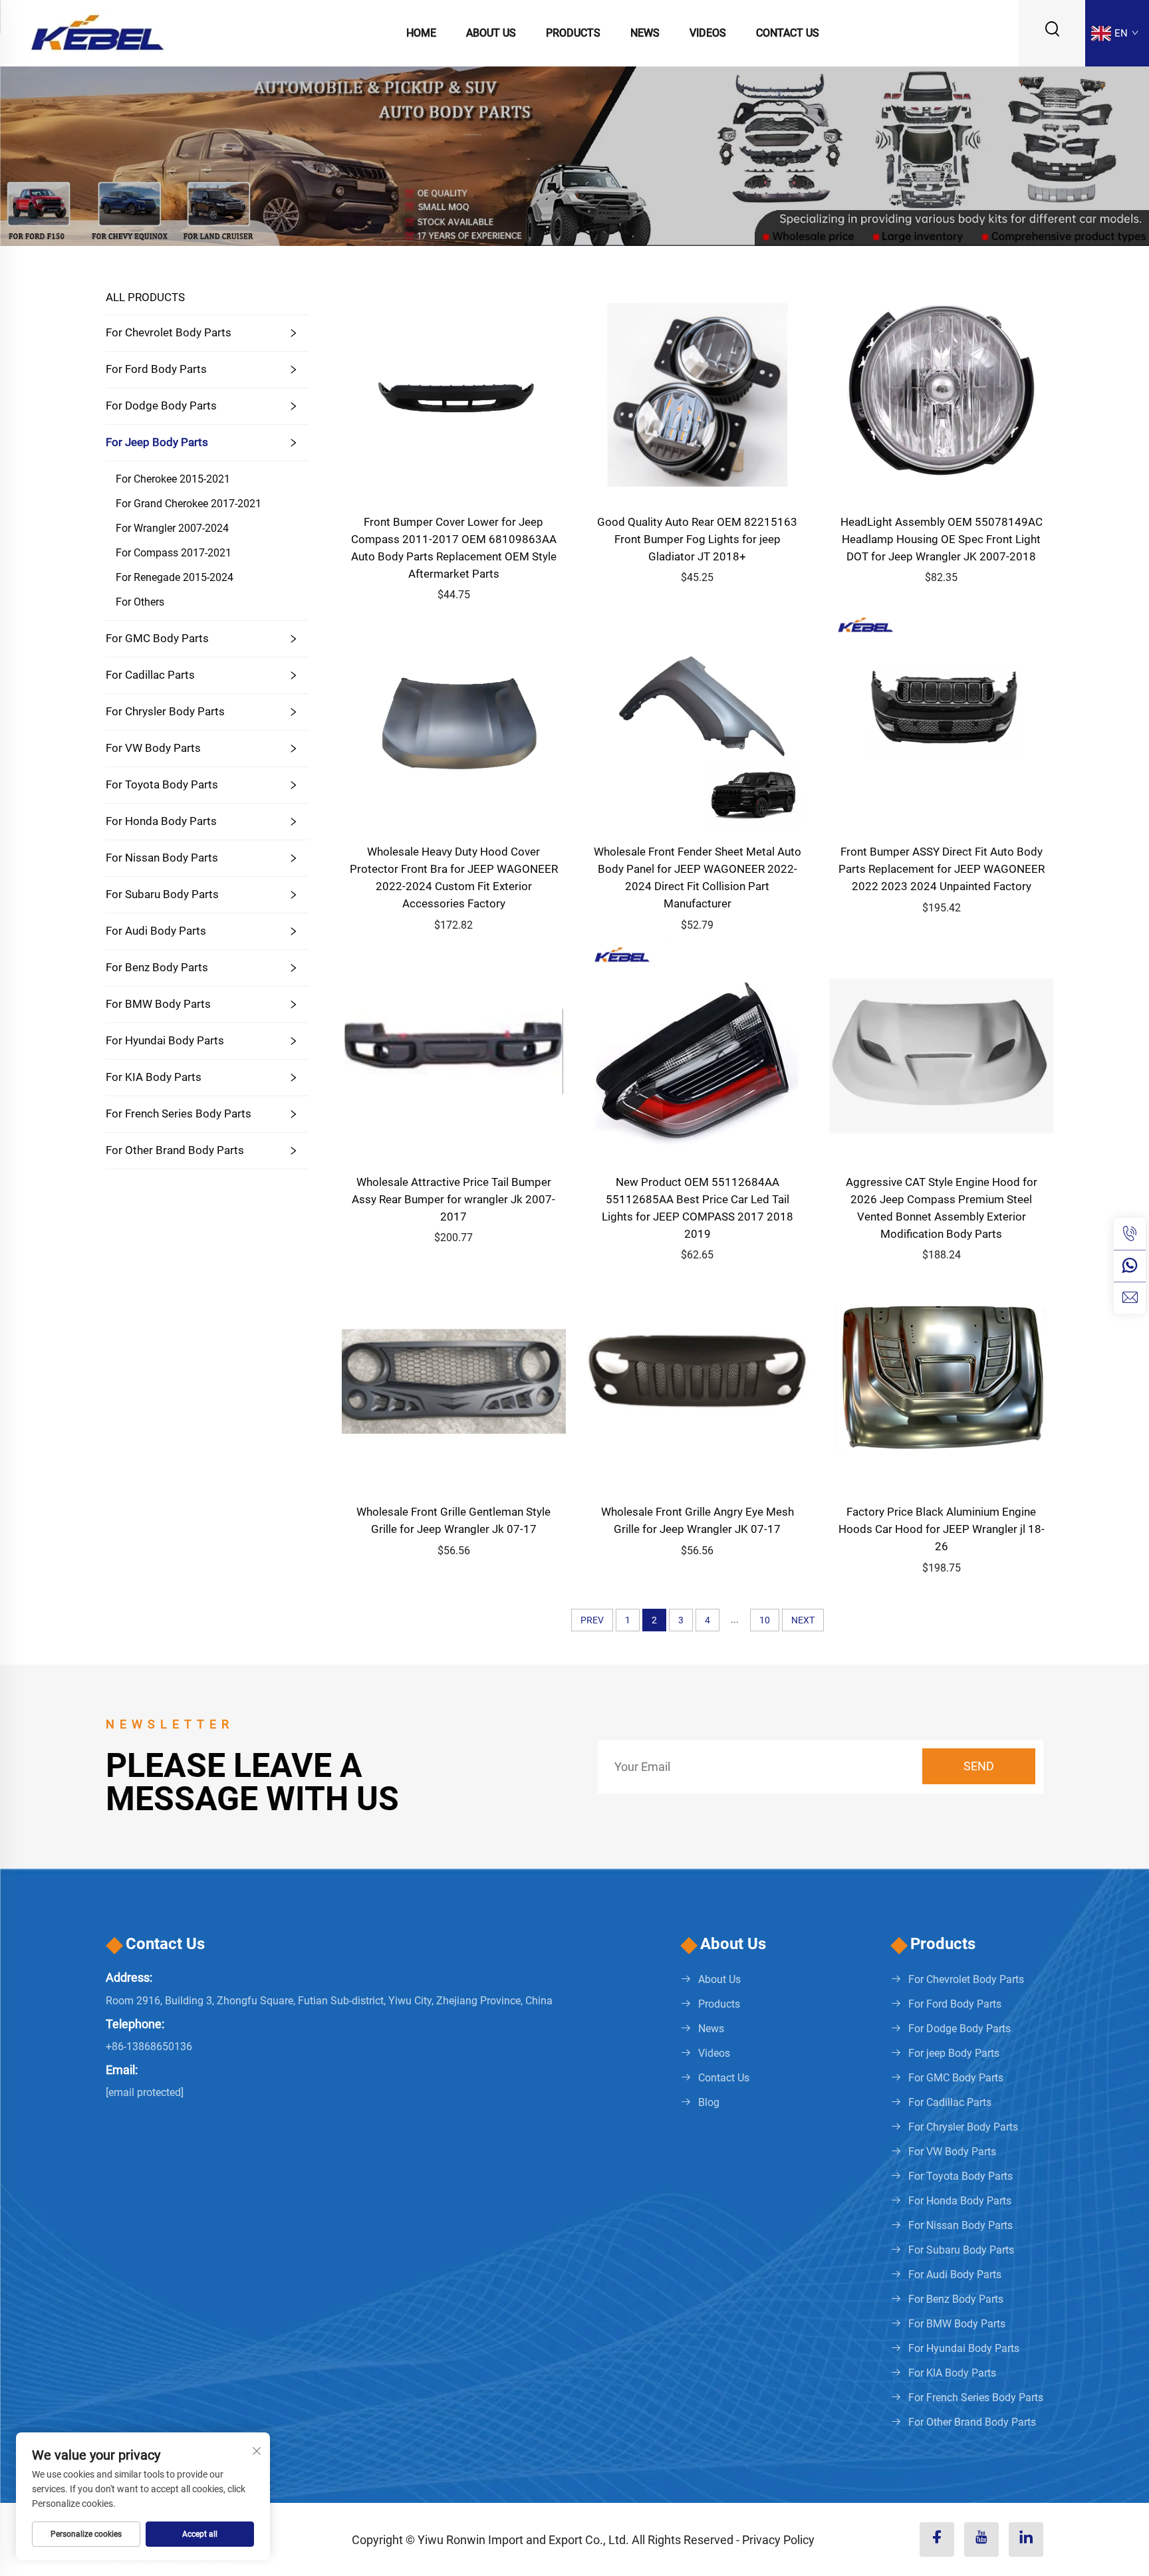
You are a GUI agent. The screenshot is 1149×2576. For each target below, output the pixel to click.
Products (573, 33)
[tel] (1130, 1234)
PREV (592, 1620)
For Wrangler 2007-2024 (172, 528)
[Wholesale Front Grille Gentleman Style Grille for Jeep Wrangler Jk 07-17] (454, 1380)
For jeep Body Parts (157, 442)
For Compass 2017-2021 (174, 553)
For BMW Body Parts (158, 1004)
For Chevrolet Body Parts (169, 332)
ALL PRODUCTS (145, 297)
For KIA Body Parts (154, 1077)
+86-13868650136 (149, 2047)
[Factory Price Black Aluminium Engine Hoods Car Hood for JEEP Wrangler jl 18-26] (941, 1380)
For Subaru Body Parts (162, 894)
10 (765, 1620)
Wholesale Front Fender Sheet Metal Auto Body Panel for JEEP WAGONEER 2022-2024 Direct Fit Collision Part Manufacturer (698, 878)
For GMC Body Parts (157, 638)
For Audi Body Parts (156, 931)
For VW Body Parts (153, 748)
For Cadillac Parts (150, 675)
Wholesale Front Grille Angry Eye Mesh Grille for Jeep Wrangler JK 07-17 (698, 1520)
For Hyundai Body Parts (165, 1040)
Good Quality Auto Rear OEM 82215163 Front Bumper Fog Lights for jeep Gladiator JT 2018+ (697, 539)
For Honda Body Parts (161, 821)
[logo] (97, 32)
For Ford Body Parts (156, 369)
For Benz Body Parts (157, 967)
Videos (708, 33)
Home (421, 33)
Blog (709, 2102)
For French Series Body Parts (179, 1113)
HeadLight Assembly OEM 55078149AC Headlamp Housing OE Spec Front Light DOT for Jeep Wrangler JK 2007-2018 (942, 539)
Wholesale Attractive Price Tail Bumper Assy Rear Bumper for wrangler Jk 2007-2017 (453, 1199)
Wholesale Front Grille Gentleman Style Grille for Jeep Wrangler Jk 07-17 (453, 1520)
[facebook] (937, 2539)
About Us (491, 33)
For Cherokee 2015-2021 (173, 479)
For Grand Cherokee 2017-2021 (189, 504)
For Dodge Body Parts (161, 406)
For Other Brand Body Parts (175, 1150)
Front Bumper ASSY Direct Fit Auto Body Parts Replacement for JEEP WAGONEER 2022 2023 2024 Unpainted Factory (942, 869)
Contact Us (788, 33)
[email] (1130, 1298)
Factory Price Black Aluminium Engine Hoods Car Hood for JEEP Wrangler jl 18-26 (942, 1529)
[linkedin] (1026, 2539)
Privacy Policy (778, 2540)
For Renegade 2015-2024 (175, 577)
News (645, 33)
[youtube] (981, 2539)
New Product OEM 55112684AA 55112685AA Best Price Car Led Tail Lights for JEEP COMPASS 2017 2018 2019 (698, 1208)
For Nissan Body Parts (162, 858)
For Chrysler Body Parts (165, 711)
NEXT (803, 1620)
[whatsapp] (1130, 1266)
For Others (140, 602)
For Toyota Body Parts (162, 784)
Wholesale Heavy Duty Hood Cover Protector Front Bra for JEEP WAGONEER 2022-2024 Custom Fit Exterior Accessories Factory (454, 878)
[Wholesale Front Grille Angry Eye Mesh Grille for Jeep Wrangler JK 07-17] (698, 1380)
